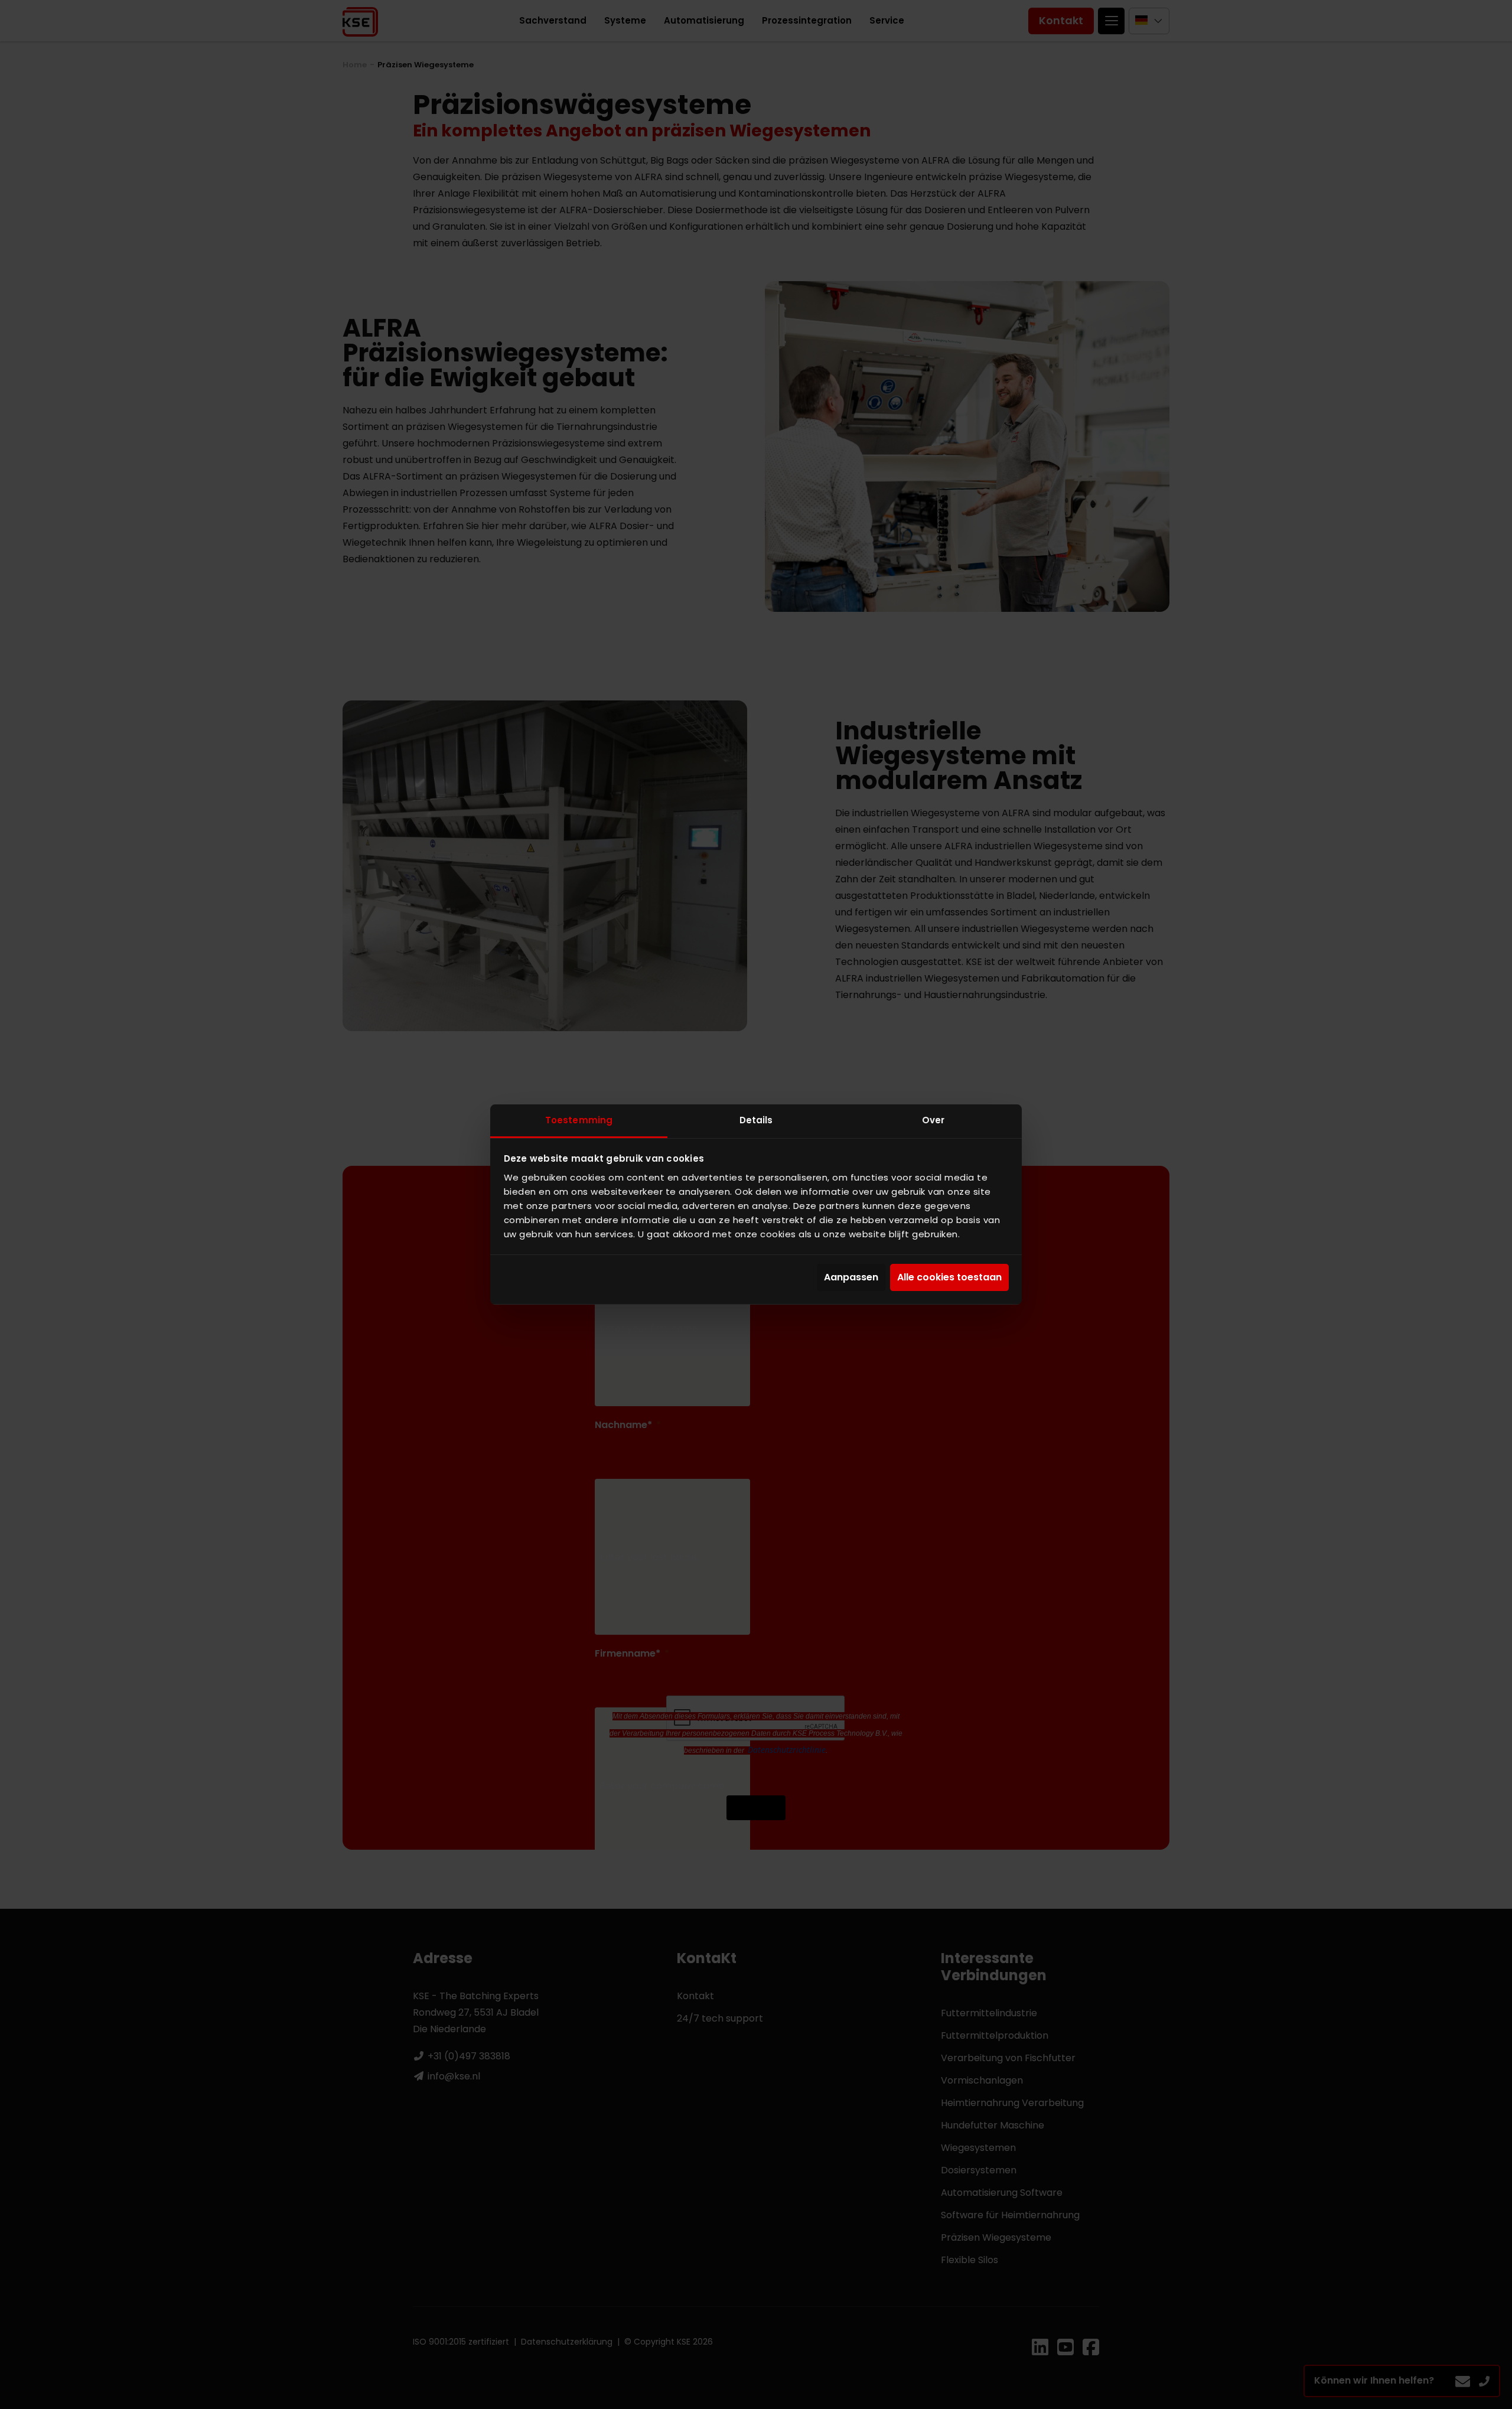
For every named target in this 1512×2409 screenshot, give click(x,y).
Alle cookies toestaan (949, 1277)
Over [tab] (933, 1120)
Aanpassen (851, 1277)
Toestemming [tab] (579, 1120)
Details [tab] (756, 1120)
